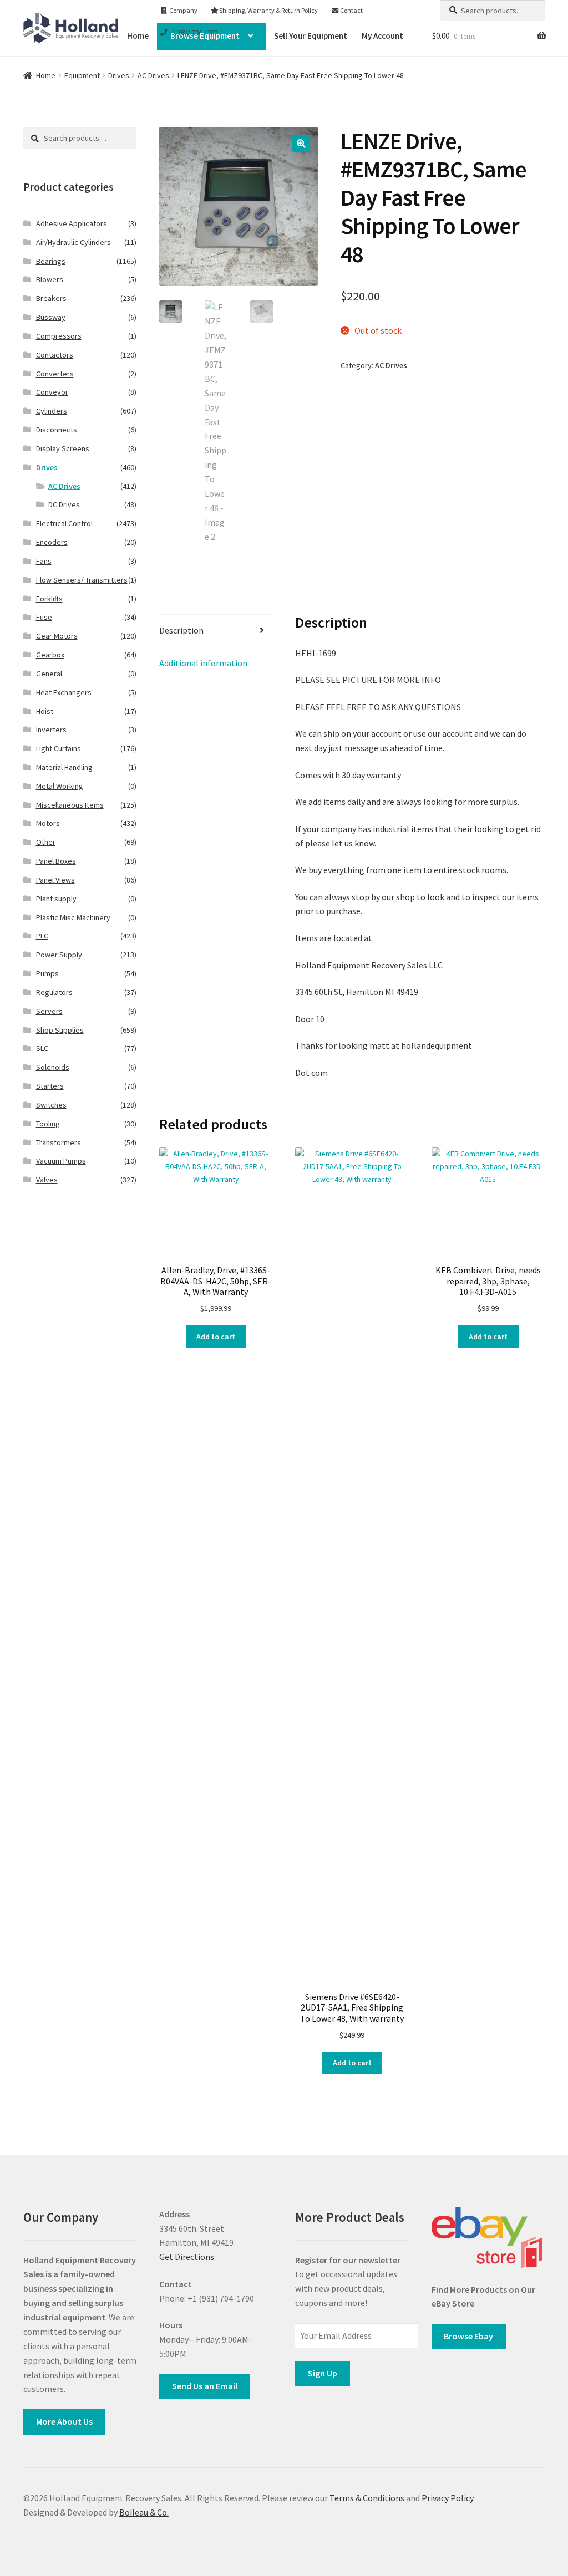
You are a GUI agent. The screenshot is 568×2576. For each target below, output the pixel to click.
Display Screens (63, 448)
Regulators (54, 992)
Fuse (44, 617)
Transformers (59, 1142)
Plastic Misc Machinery (73, 917)
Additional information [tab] (203, 663)
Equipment (82, 75)
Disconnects (57, 430)
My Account (382, 36)
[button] (301, 144)
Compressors (59, 336)
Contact (351, 10)
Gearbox (50, 655)
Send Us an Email (205, 2386)
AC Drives (153, 75)
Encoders (52, 542)
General (49, 674)
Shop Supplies (60, 1030)
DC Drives (64, 504)
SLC (42, 1048)
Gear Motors (57, 636)
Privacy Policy (447, 2498)
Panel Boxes (56, 861)
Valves (47, 1180)
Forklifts (49, 599)
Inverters (51, 730)
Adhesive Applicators (72, 223)
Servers (49, 1011)
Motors (48, 823)
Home (46, 75)
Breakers (51, 298)
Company (183, 10)
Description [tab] (181, 630)
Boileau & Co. (144, 2512)
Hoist (45, 711)
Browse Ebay (468, 2336)
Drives (119, 75)
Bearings (51, 261)
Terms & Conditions (367, 2498)
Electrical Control (64, 523)
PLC (42, 936)
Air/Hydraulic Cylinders (73, 242)
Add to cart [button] (216, 1337)
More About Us (64, 2421)
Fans (44, 561)
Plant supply (56, 899)
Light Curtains (59, 748)
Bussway (51, 317)
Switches (51, 1105)
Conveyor (52, 392)
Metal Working (60, 786)
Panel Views (55, 880)
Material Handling (64, 767)
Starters (50, 1086)
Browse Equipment (205, 36)
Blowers (50, 279)
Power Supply (59, 955)
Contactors (55, 355)
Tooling (48, 1124)
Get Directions (187, 2257)
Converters (55, 374)
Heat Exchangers (64, 692)
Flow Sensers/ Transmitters (82, 580)
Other (46, 842)
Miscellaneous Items (70, 805)
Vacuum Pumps (61, 1161)
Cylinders (52, 411)
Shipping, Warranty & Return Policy (268, 10)
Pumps (47, 973)
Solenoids (53, 1067)
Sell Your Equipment (311, 36)
